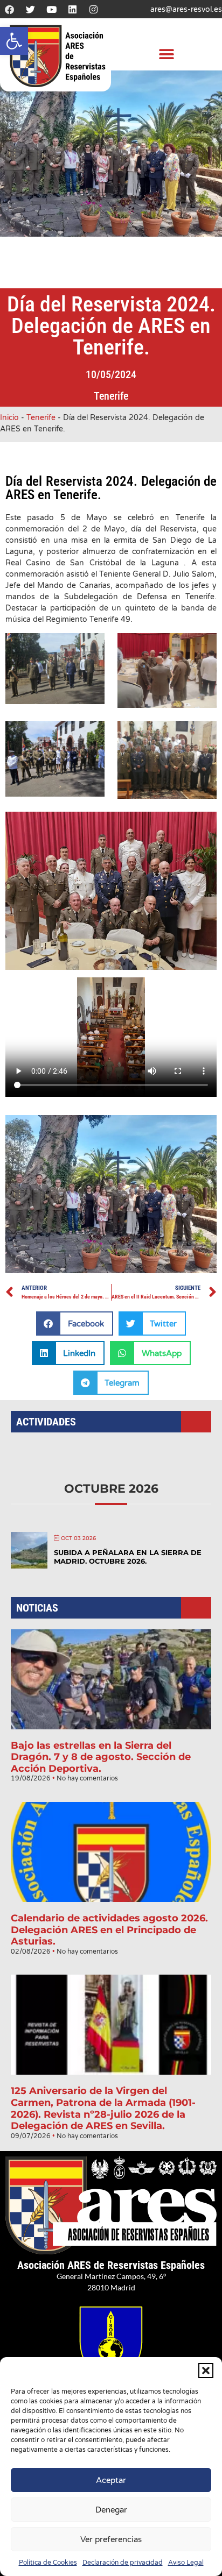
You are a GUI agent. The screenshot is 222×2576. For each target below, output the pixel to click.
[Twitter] (30, 9)
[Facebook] (9, 9)
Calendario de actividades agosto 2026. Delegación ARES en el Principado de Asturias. (109, 1930)
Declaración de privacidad (123, 2563)
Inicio (9, 418)
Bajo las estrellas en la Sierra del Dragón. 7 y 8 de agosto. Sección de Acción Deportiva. (101, 1757)
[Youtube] (51, 9)
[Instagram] (93, 9)
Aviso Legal (186, 2563)
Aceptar (111, 2480)
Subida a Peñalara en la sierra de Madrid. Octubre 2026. (128, 1557)
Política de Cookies (48, 2563)
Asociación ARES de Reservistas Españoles (111, 2265)
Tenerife (111, 396)
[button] (14, 41)
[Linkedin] (72, 9)
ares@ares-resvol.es (186, 9)
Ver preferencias (111, 2539)
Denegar (111, 2510)
